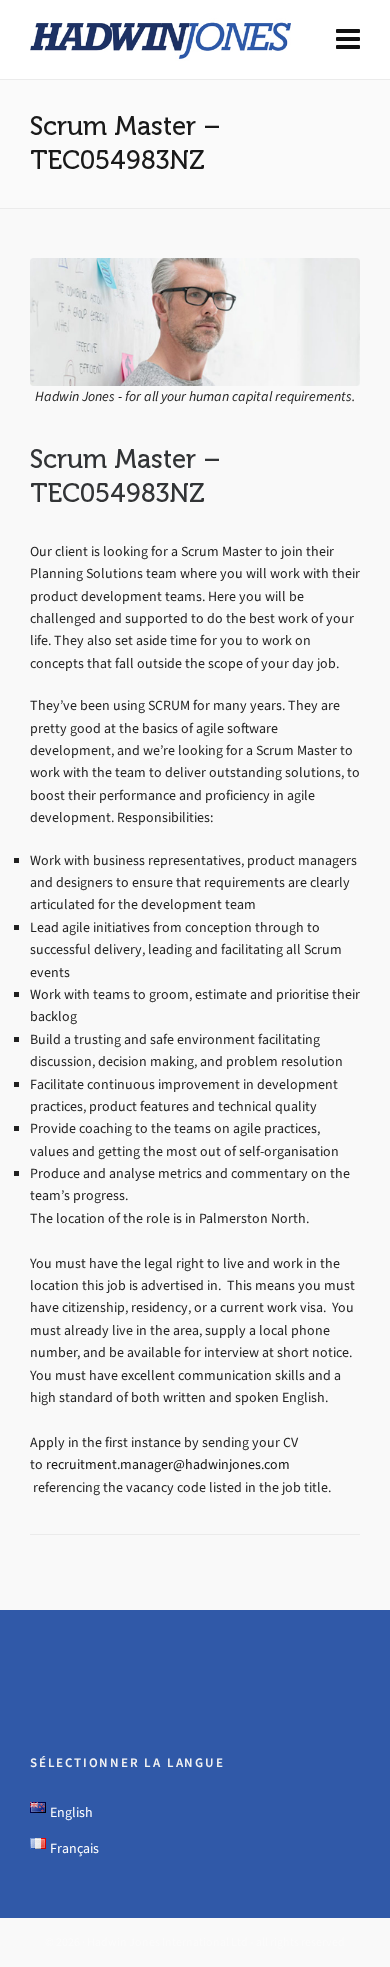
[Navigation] (348, 40)
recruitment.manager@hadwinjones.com (168, 1464)
